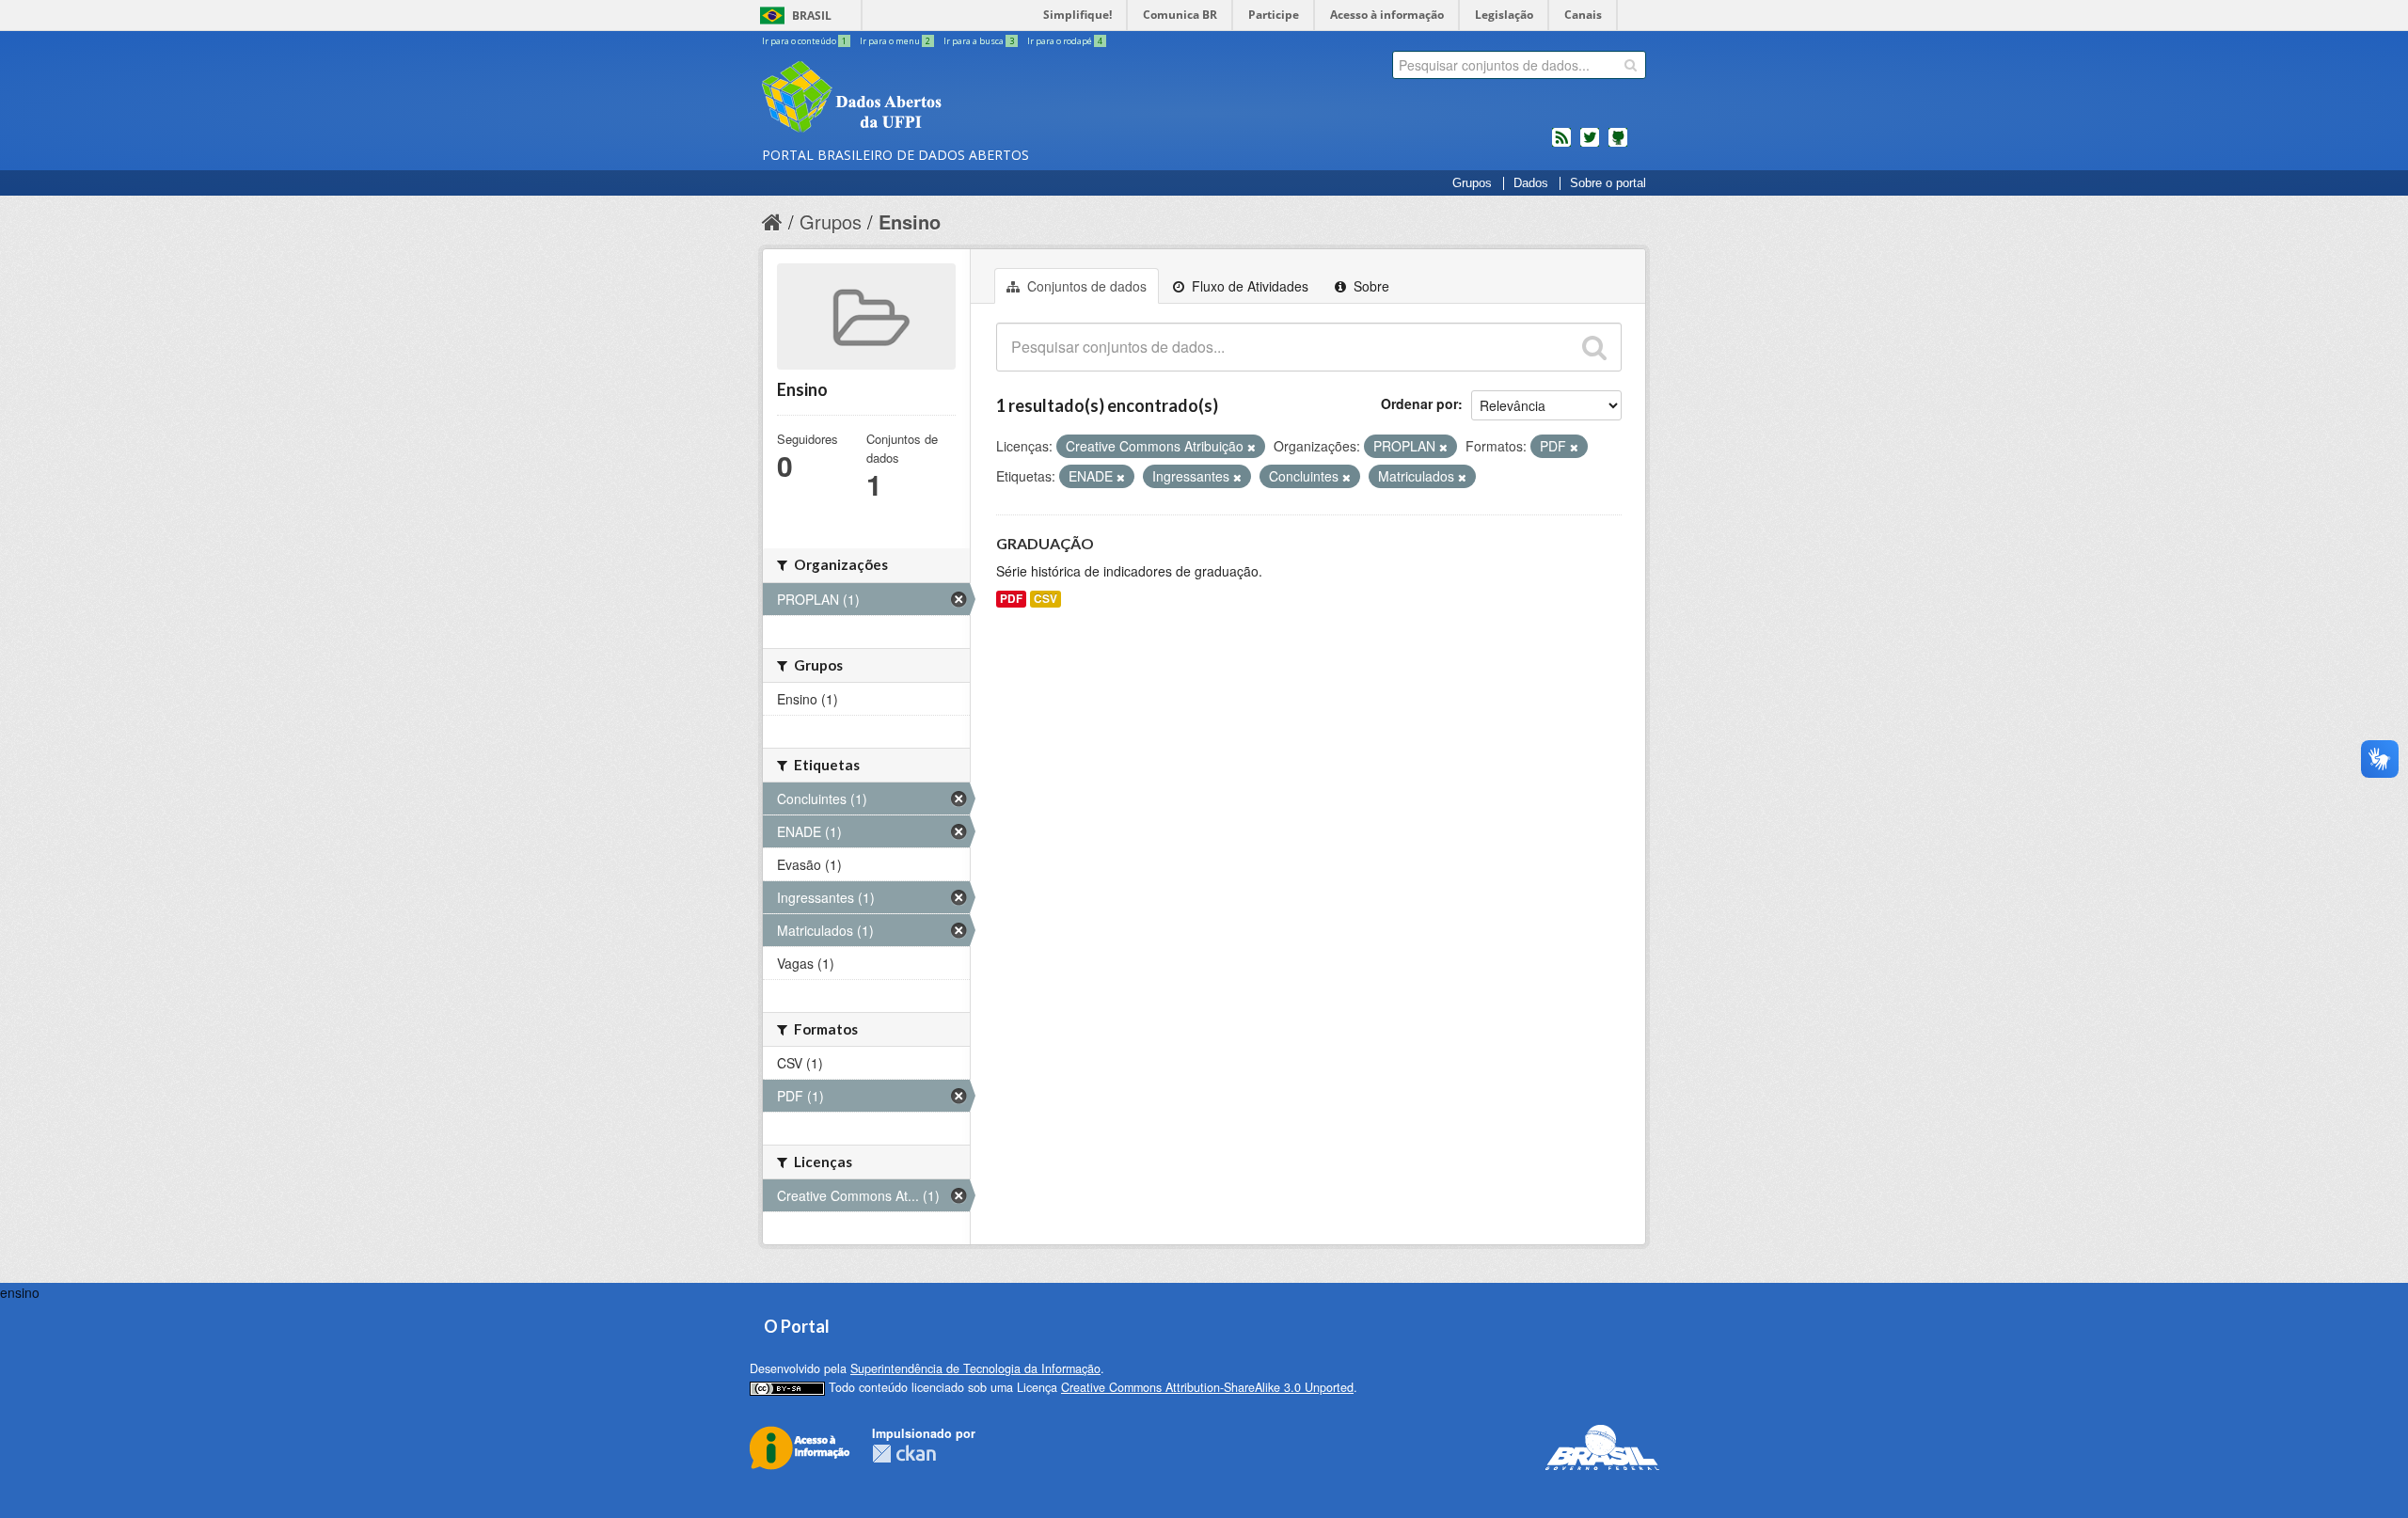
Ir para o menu (895, 41)
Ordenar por (1419, 403)
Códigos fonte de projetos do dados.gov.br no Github (1618, 145)
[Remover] (1252, 447)
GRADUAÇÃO (1045, 543)
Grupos (1472, 183)
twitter (1590, 145)
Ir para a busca (979, 41)
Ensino (910, 221)
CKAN (904, 1454)
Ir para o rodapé (1065, 41)
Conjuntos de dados (1085, 286)
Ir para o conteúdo (804, 41)
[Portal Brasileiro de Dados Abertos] (964, 99)
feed (1561, 145)
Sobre (1370, 286)
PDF (1011, 599)
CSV (1046, 599)
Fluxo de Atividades (1248, 286)
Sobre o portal (1608, 183)
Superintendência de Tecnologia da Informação (975, 1368)
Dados (1531, 183)
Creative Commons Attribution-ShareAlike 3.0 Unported (1207, 1387)
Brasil (812, 16)
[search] (1631, 65)
